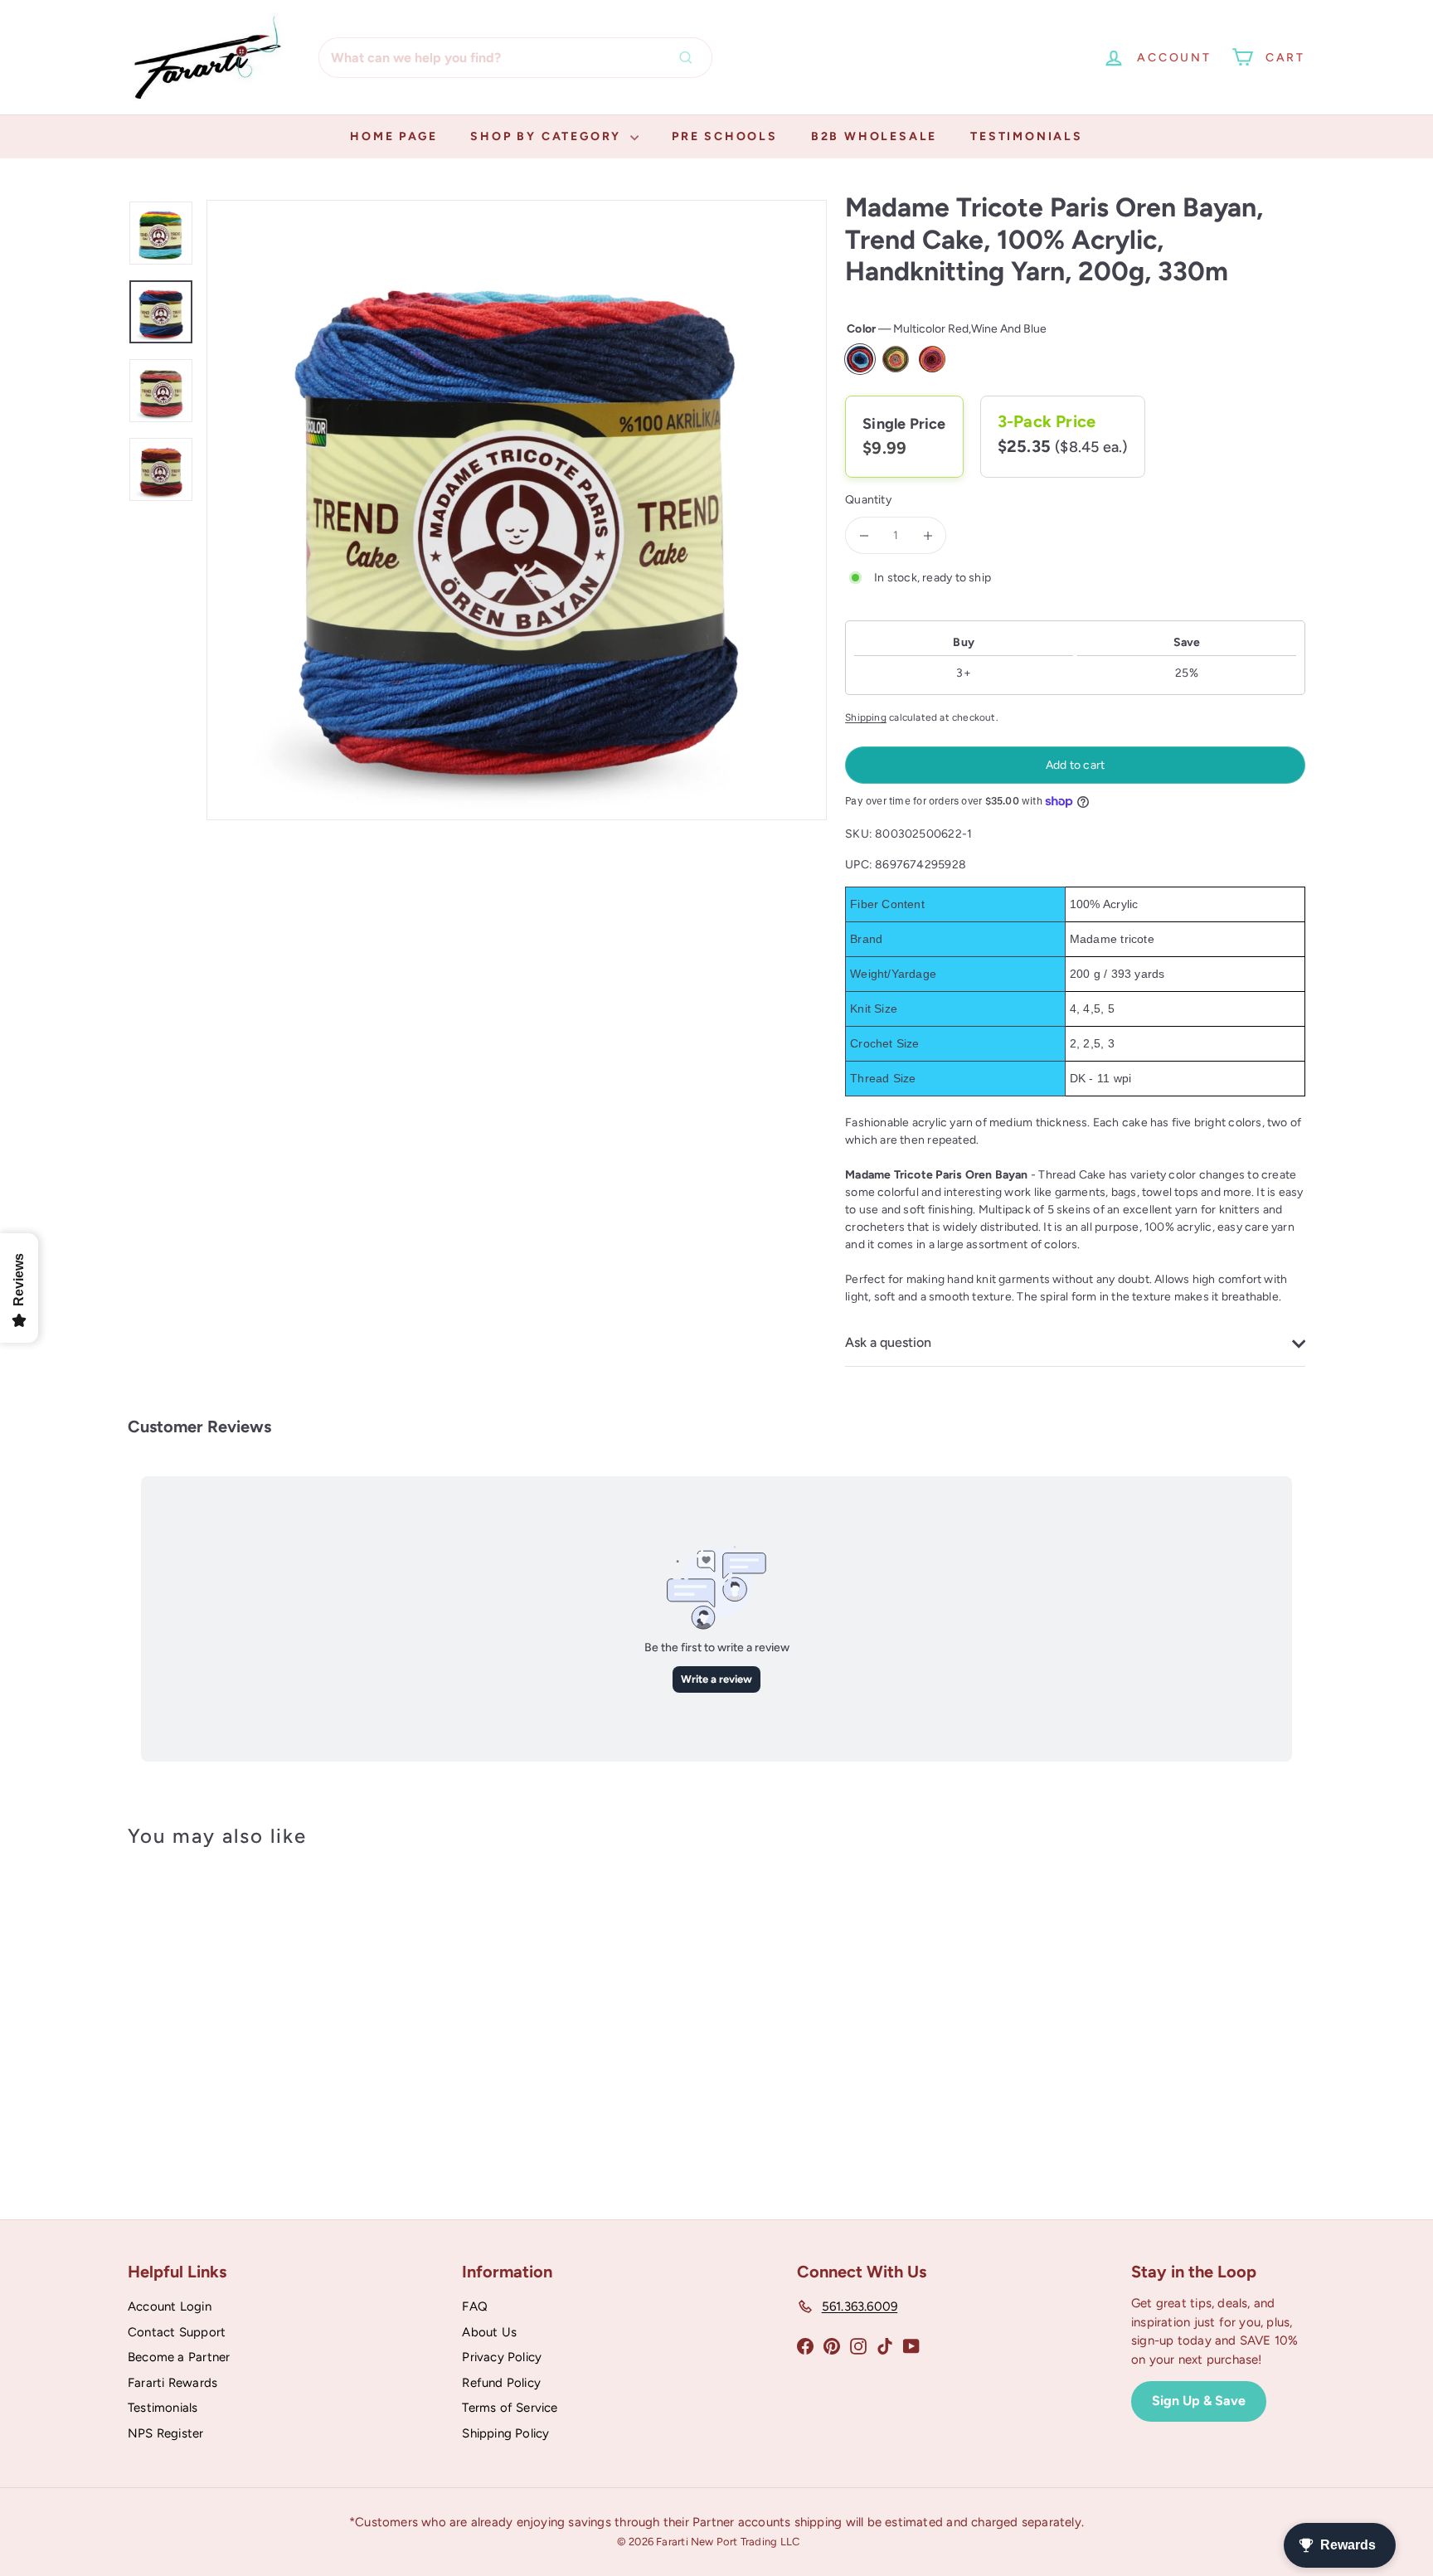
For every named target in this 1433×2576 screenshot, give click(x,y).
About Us (489, 2332)
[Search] (690, 58)
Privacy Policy (502, 2357)
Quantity (868, 500)
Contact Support (177, 2332)
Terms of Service (510, 2408)
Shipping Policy (505, 2433)
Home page (393, 136)
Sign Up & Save (1199, 2401)
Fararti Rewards (172, 2383)
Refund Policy (501, 2383)
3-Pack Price (1047, 421)
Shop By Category (548, 136)
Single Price (904, 424)
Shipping (866, 717)
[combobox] (515, 58)
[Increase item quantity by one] (928, 535)
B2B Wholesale (874, 136)
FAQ (475, 2306)
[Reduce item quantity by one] (864, 535)
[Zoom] (517, 510)
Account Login (170, 2306)
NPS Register (166, 2433)
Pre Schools (725, 136)
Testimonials (1027, 136)
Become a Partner (179, 2357)
